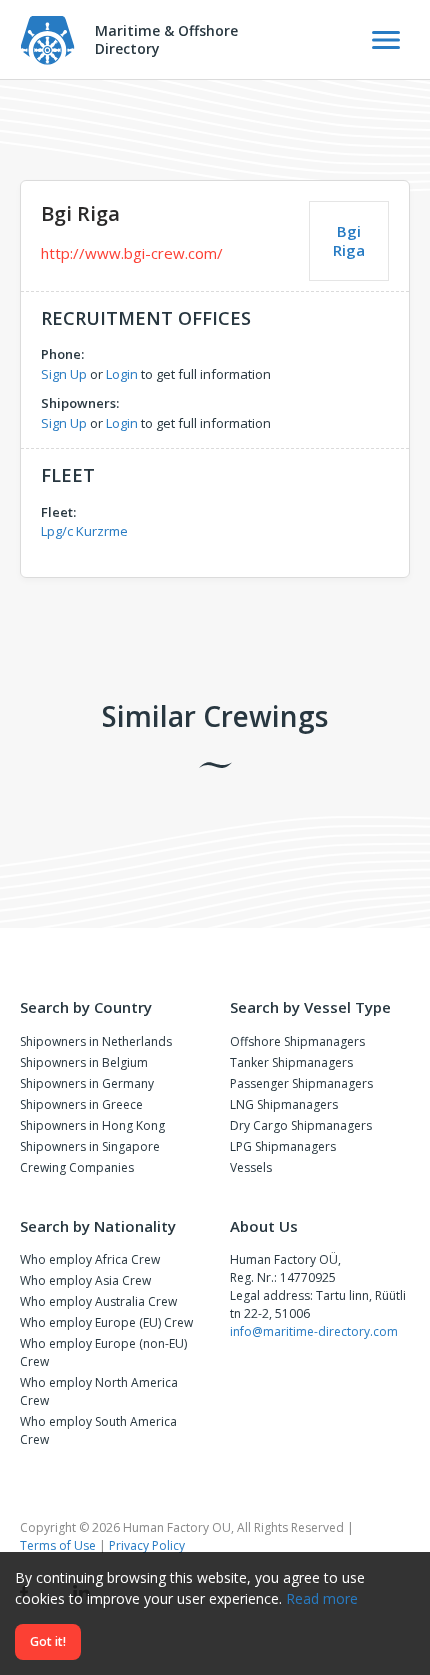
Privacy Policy (147, 1545)
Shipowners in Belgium (84, 1062)
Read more (322, 1598)
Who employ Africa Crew (90, 1259)
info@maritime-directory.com (314, 1331)
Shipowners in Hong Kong (92, 1125)
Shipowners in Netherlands (96, 1041)
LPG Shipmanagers (283, 1146)
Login (122, 374)
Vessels (251, 1167)
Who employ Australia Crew (98, 1301)
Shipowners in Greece (81, 1104)
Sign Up (64, 374)
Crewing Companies (77, 1167)
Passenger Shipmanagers (301, 1083)
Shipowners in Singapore (90, 1146)
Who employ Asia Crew (85, 1280)
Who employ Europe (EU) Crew (106, 1322)
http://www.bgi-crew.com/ (132, 253)
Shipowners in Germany (87, 1083)
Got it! (48, 1641)
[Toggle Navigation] (386, 40)
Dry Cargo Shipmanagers (301, 1125)
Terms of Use (58, 1545)
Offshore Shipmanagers (297, 1041)
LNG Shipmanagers (284, 1104)
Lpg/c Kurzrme (84, 531)
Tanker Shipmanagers (291, 1062)
